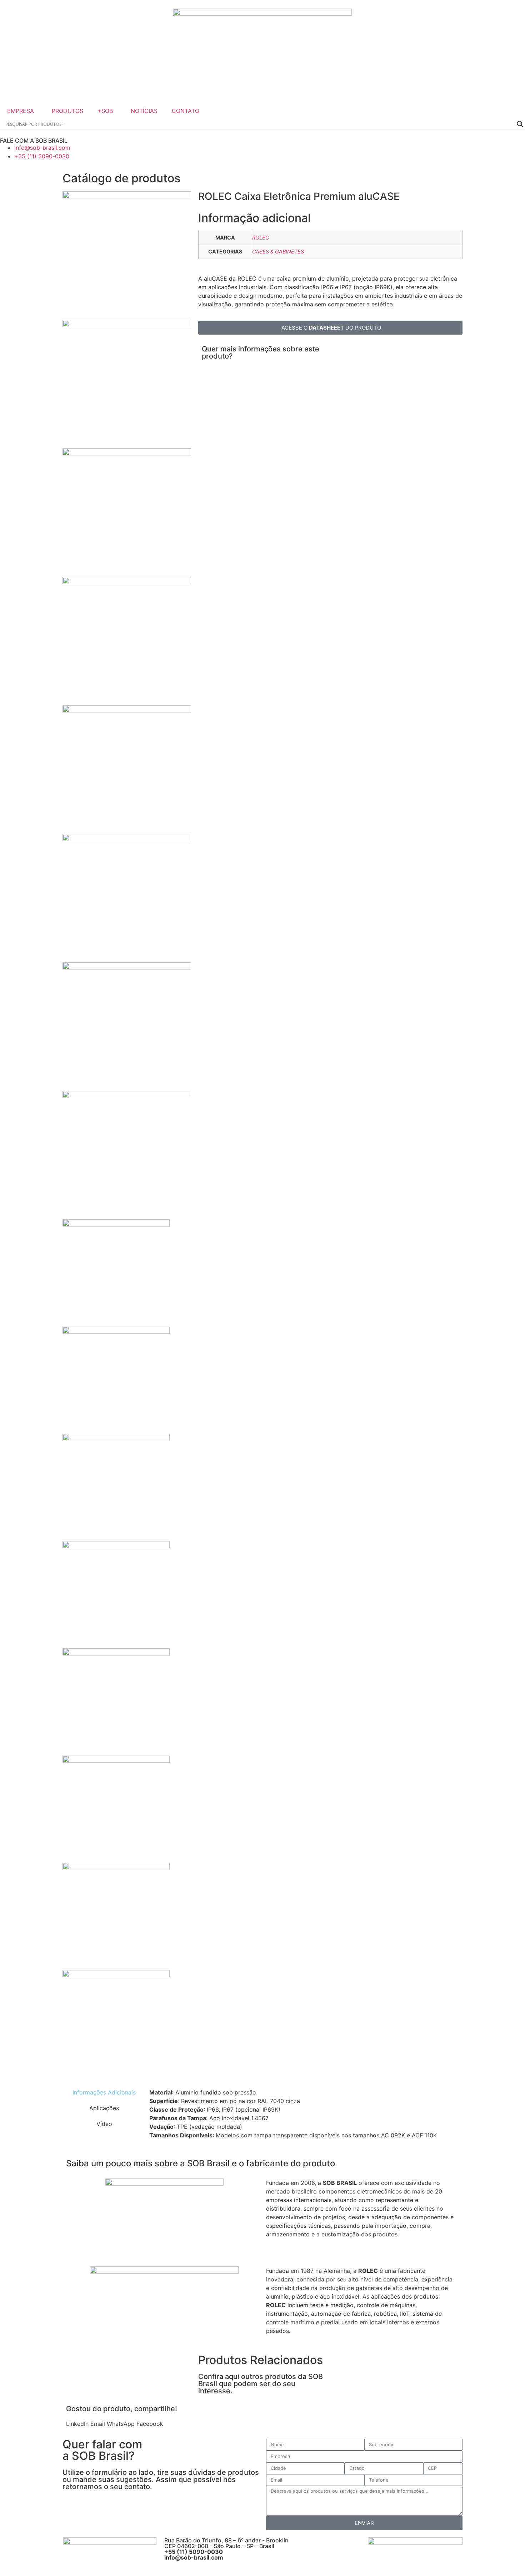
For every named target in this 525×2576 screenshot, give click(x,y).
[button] (77, 2424)
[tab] (104, 2092)
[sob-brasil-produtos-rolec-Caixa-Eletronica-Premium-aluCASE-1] (127, 196)
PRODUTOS (67, 111)
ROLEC (261, 238)
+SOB (105, 111)
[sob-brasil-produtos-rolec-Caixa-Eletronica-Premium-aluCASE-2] (127, 325)
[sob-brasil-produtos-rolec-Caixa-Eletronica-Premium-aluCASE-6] (127, 839)
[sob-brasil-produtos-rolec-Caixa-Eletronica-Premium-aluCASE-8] (127, 1096)
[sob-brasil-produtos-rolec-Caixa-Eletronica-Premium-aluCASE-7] (127, 967)
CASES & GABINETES (278, 251)
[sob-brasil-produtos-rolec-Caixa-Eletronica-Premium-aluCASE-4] (127, 582)
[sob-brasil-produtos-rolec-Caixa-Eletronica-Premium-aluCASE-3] (127, 453)
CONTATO (186, 111)
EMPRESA (21, 111)
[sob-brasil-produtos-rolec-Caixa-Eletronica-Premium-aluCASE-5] (127, 710)
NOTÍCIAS (144, 111)
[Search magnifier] (520, 124)
